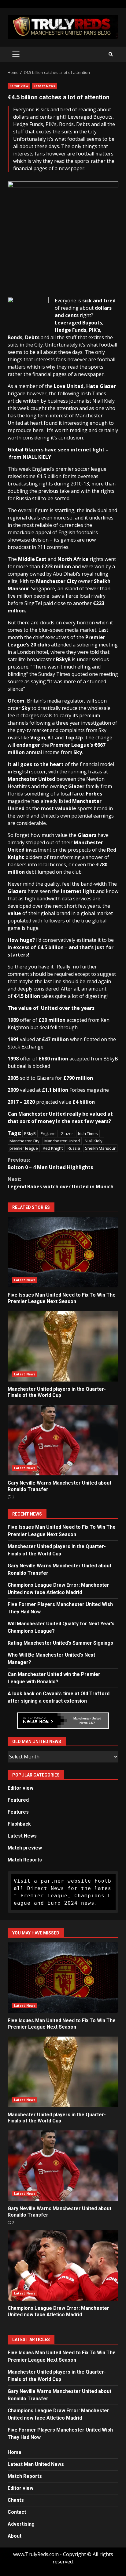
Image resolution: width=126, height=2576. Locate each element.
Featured (18, 1800)
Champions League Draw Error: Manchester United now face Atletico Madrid (63, 2265)
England (48, 1133)
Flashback (19, 1824)
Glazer (67, 1133)
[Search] (111, 54)
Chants (16, 2500)
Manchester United (62, 1141)
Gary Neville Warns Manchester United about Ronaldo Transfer (63, 1440)
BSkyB (30, 1133)
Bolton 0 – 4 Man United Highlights (50, 1163)
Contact (17, 2512)
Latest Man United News (36, 2464)
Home (15, 2452)
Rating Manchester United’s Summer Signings (60, 1643)
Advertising (21, 2524)
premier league (24, 1148)
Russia (74, 1148)
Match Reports (25, 1860)
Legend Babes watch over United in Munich (61, 1183)
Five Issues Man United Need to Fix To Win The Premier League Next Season (63, 1252)
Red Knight (53, 1148)
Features (18, 1812)
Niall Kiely (94, 1141)
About (15, 2536)
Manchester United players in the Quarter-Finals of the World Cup (63, 1346)
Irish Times (88, 1133)
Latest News (44, 86)
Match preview (25, 1848)
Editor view (19, 86)
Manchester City (24, 1141)
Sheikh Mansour (100, 1148)
